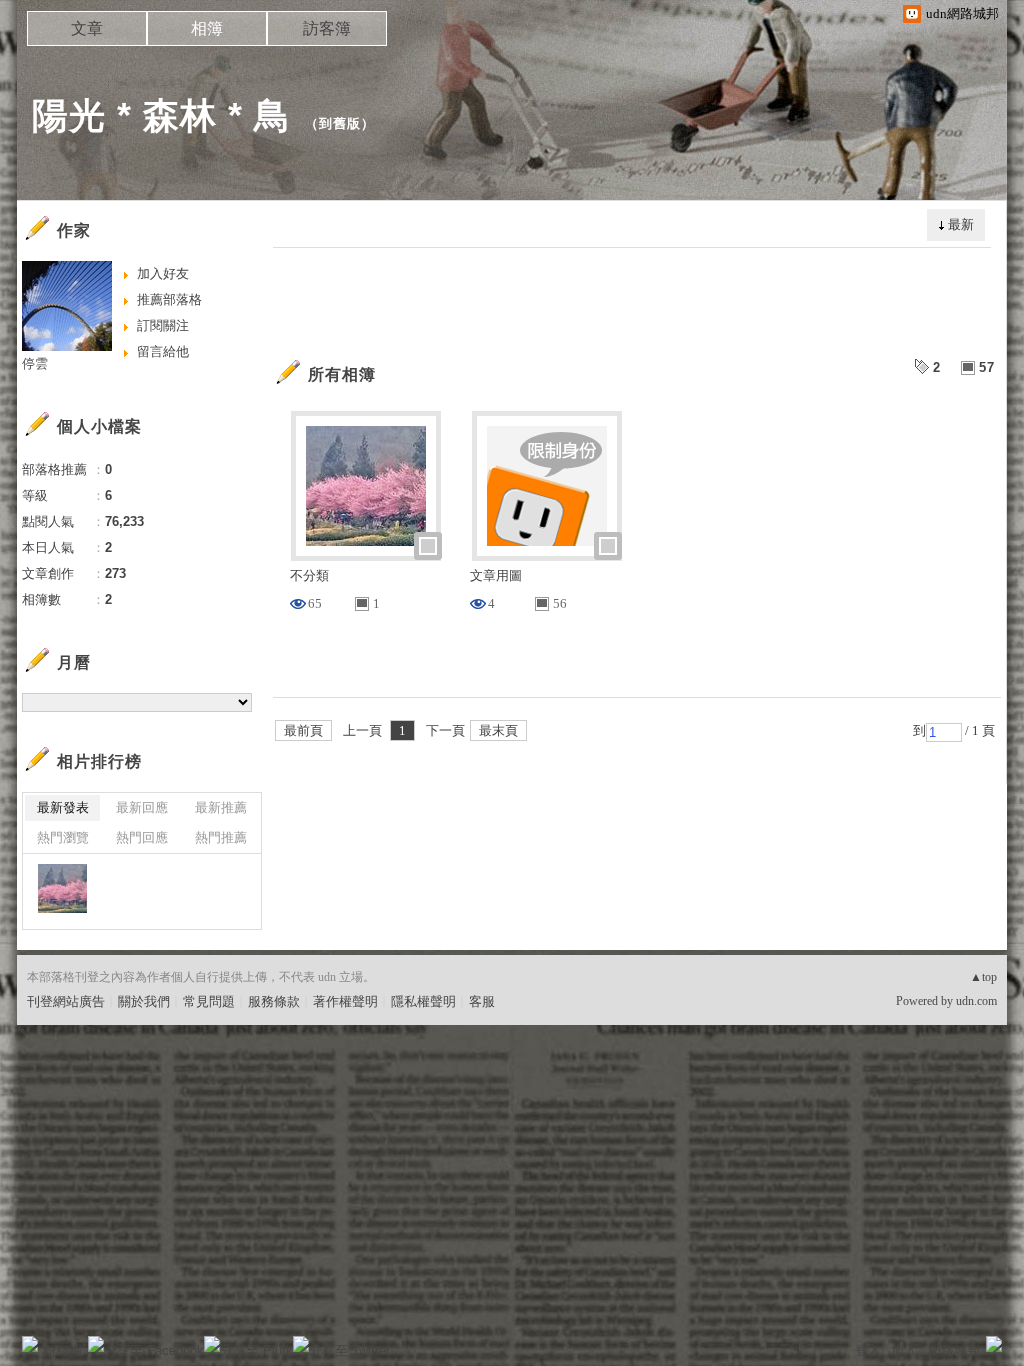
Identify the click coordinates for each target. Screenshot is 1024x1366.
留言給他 (163, 351)
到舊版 (340, 123)
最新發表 (63, 807)
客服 (482, 1001)
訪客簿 (327, 28)
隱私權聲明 (423, 1001)
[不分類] (62, 888)
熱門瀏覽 (63, 837)
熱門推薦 (221, 837)
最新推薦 (221, 807)
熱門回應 (142, 837)
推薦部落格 (169, 299)
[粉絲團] (30, 1344)
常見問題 (209, 1001)
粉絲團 (62, 1350)
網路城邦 (954, 1350)
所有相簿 (342, 374)
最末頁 (498, 730)
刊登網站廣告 (66, 1001)
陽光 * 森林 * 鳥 (161, 115)
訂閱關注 (163, 325)
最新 (961, 224)
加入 (904, 1350)
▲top (983, 977)
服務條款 (274, 1001)
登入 (868, 1350)
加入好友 (163, 273)
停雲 (35, 363)
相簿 (207, 28)
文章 (87, 28)
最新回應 (142, 807)
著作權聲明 (345, 1001)
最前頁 (303, 730)
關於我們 (144, 1001)
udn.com (976, 1001)
